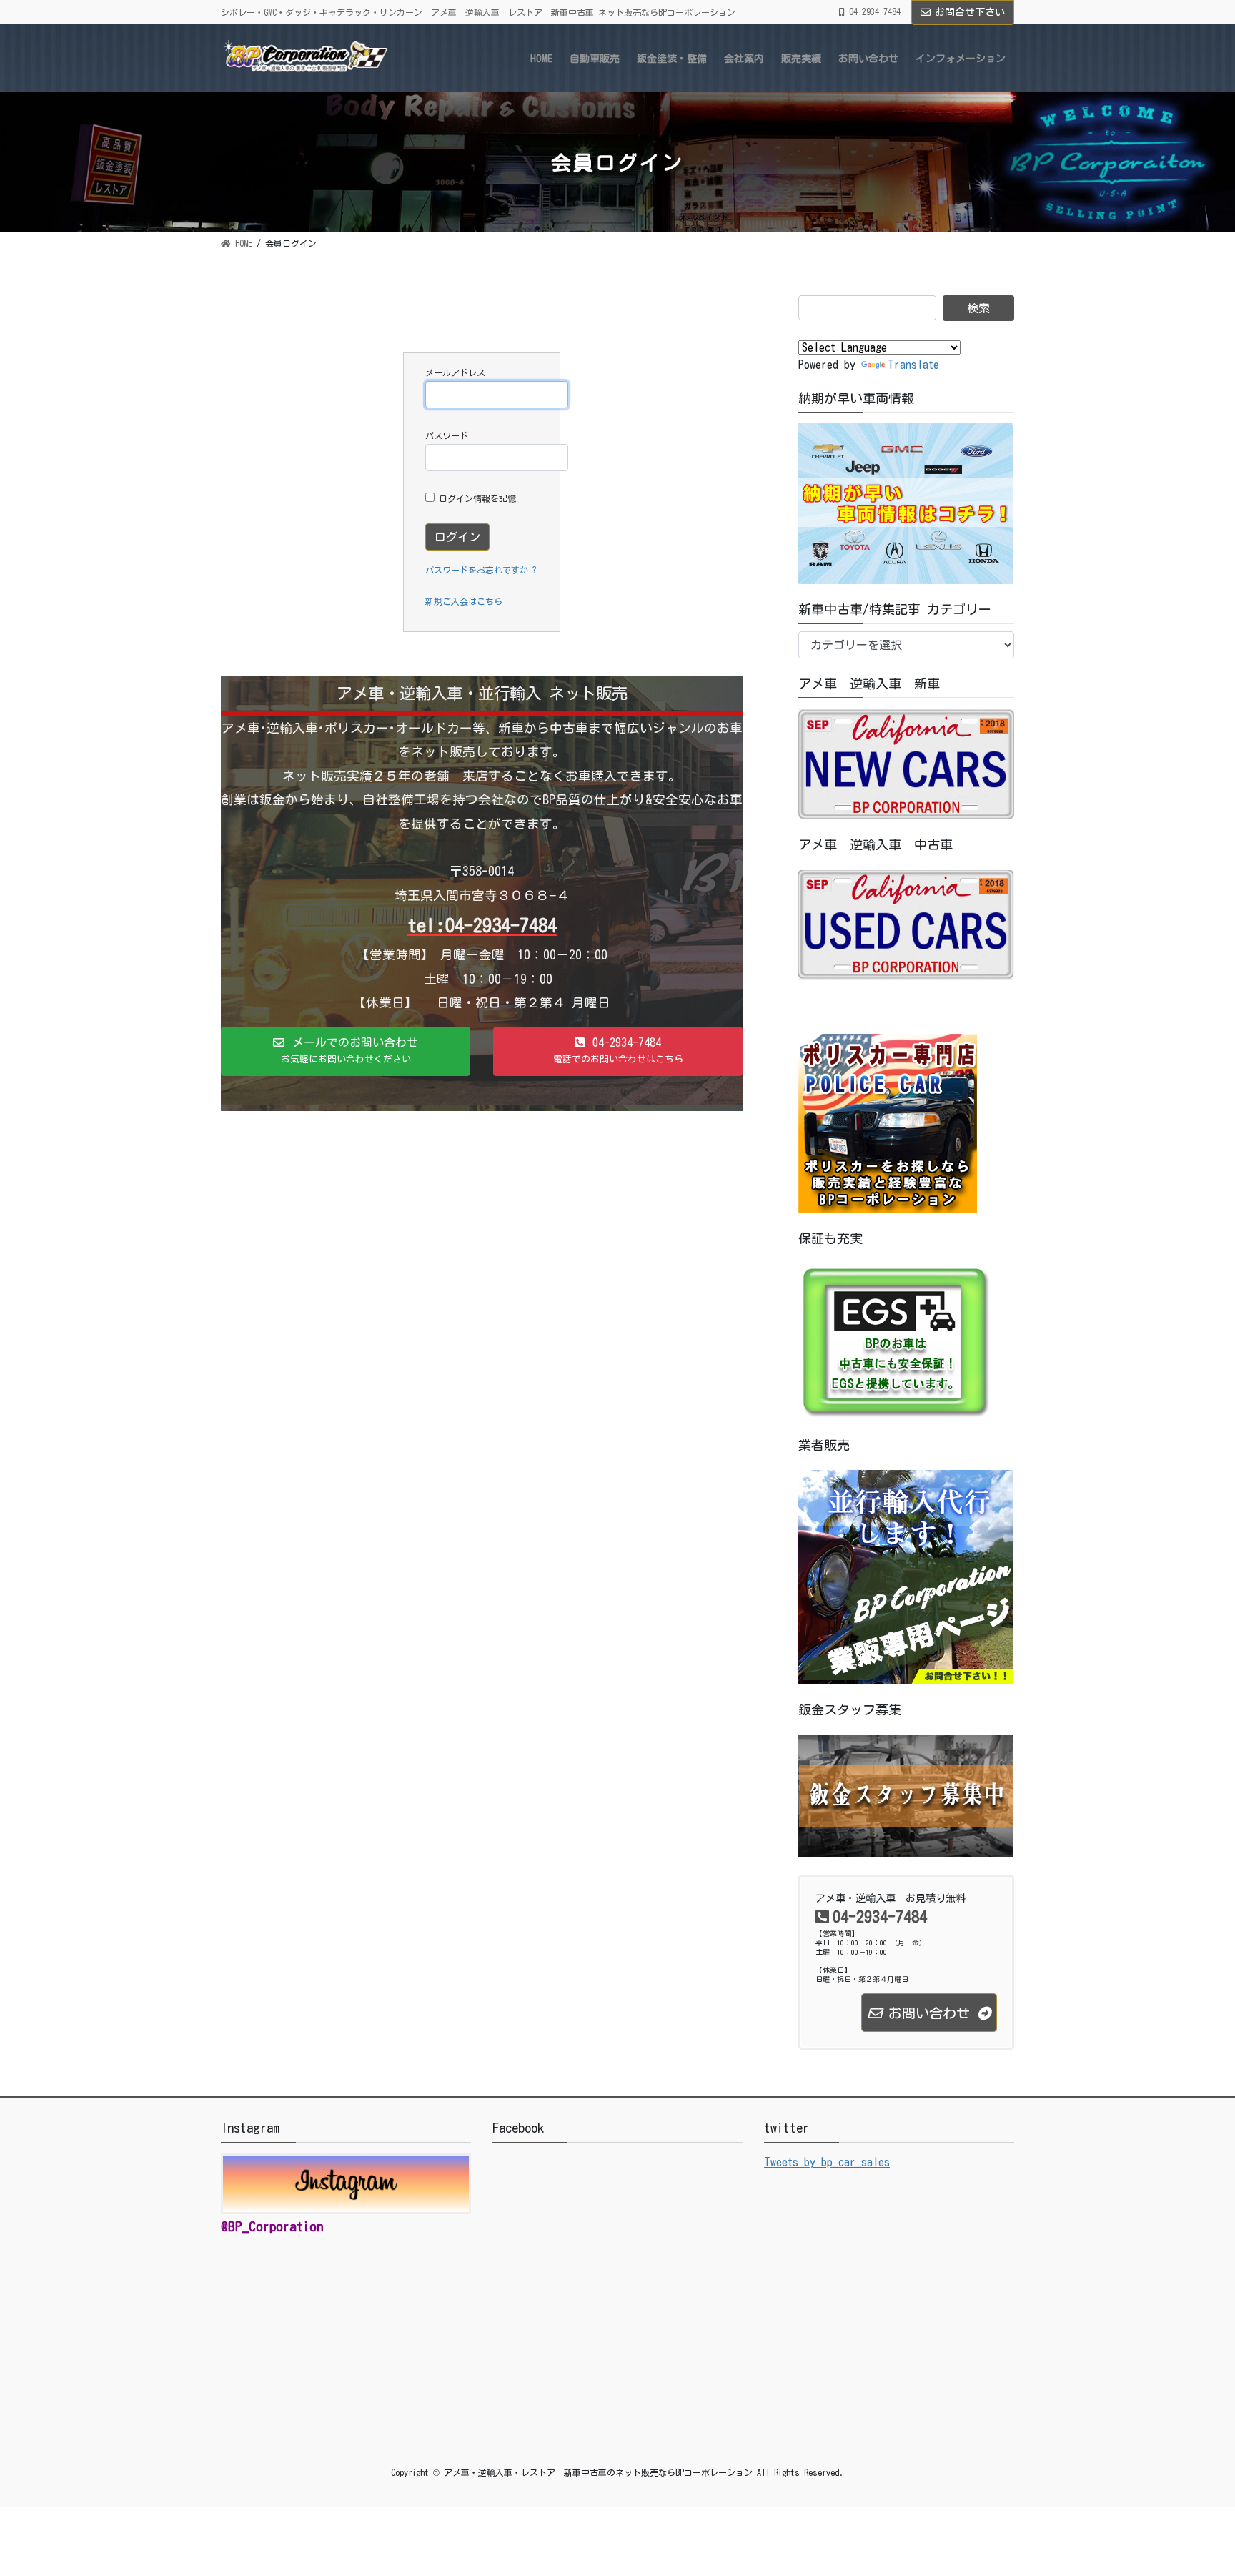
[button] (346, 1052)
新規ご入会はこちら (464, 601)
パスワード (447, 435)
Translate (913, 365)
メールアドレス (455, 372)
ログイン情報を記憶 (475, 498)
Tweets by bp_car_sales (827, 2162)
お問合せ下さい (970, 12)
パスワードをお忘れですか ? (481, 570)
